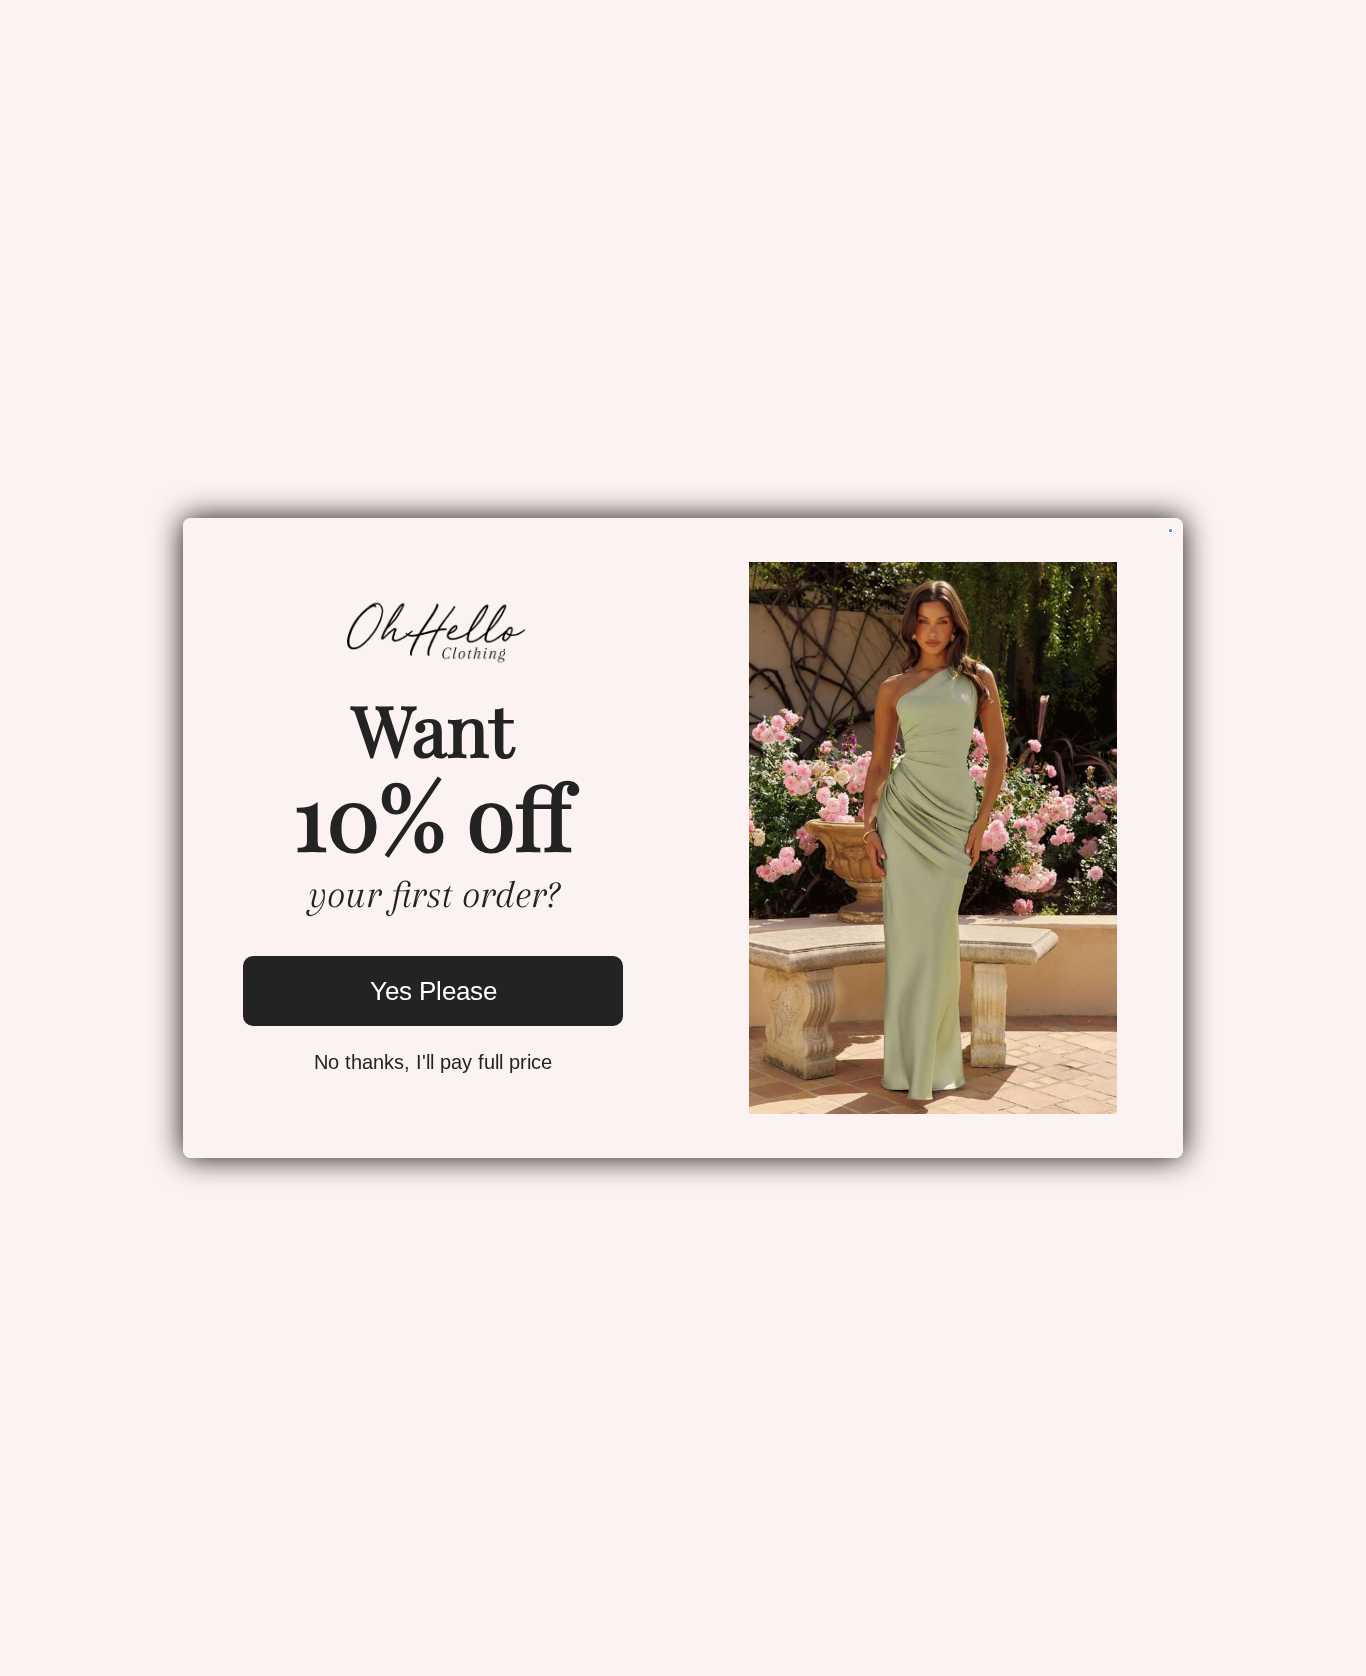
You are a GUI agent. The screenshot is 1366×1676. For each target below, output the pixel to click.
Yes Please (433, 991)
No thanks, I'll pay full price (433, 1062)
